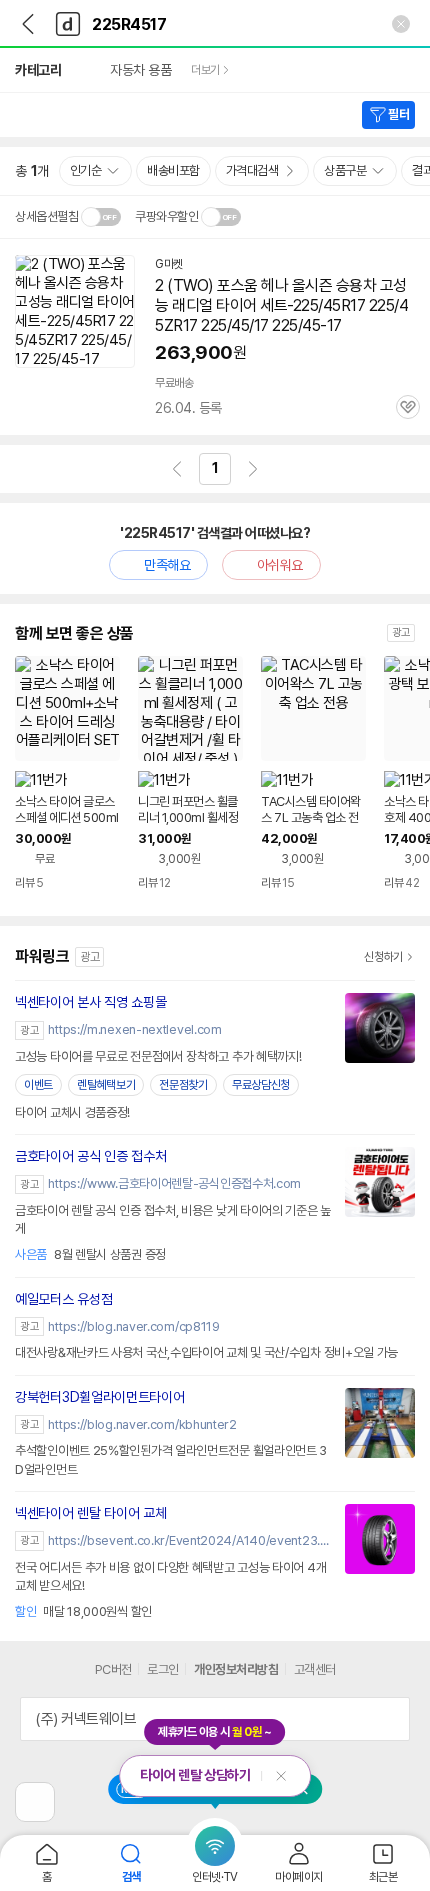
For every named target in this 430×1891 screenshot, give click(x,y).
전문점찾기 (183, 1085)
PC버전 (113, 1669)
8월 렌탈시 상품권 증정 (90, 1254)
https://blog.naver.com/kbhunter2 (142, 1424)
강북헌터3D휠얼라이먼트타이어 (100, 1397)
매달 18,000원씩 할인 (83, 1611)
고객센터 (315, 1669)
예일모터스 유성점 (63, 1299)
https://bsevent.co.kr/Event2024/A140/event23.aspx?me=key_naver (191, 1540)
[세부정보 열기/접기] (388, 1719)
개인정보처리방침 (236, 1669)
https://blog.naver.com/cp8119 (133, 1326)
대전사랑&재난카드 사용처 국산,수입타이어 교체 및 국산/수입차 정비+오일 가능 (206, 1352)
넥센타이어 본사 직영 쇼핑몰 (91, 1002)
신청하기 (383, 957)
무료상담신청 (261, 1085)
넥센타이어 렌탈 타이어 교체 (91, 1513)
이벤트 (38, 1085)
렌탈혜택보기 (106, 1085)
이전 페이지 (177, 469)
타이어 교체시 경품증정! (72, 1112)
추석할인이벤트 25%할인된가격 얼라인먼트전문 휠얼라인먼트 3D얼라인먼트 (171, 1459)
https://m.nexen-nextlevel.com (134, 1029)
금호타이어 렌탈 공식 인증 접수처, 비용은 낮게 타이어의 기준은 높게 (173, 1219)
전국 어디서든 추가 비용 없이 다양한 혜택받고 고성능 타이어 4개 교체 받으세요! (170, 1576)
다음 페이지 (253, 469)
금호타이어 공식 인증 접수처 (91, 1156)
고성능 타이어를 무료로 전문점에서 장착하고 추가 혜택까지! (158, 1056)
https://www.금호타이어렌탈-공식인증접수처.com (174, 1183)
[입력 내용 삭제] (401, 24)
